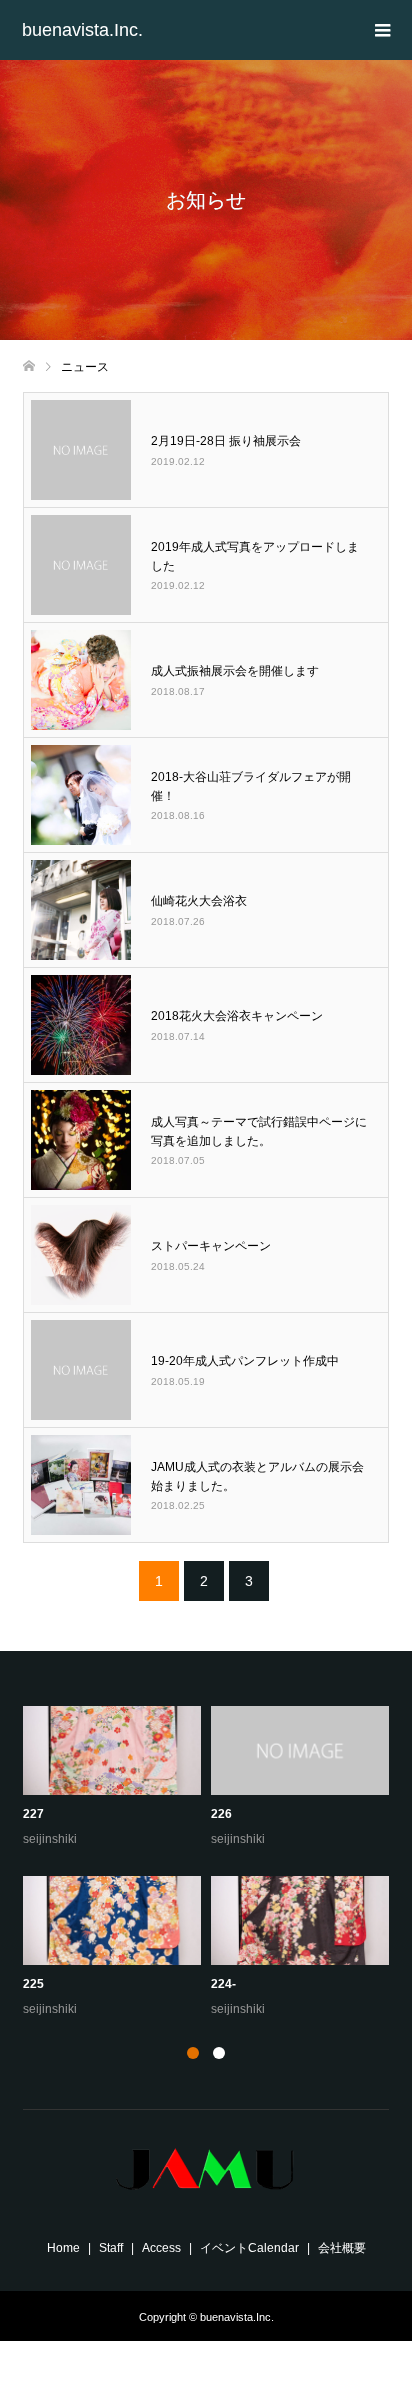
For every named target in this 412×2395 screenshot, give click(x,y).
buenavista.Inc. (82, 30)
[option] (211, 1863)
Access (161, 2248)
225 (33, 1984)
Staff (111, 2248)
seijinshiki (50, 1839)
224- (223, 1984)
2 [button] (219, 2053)
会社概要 (342, 2248)
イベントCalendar (249, 2248)
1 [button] (193, 2053)
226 (221, 1814)
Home (63, 2248)
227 (33, 1814)
